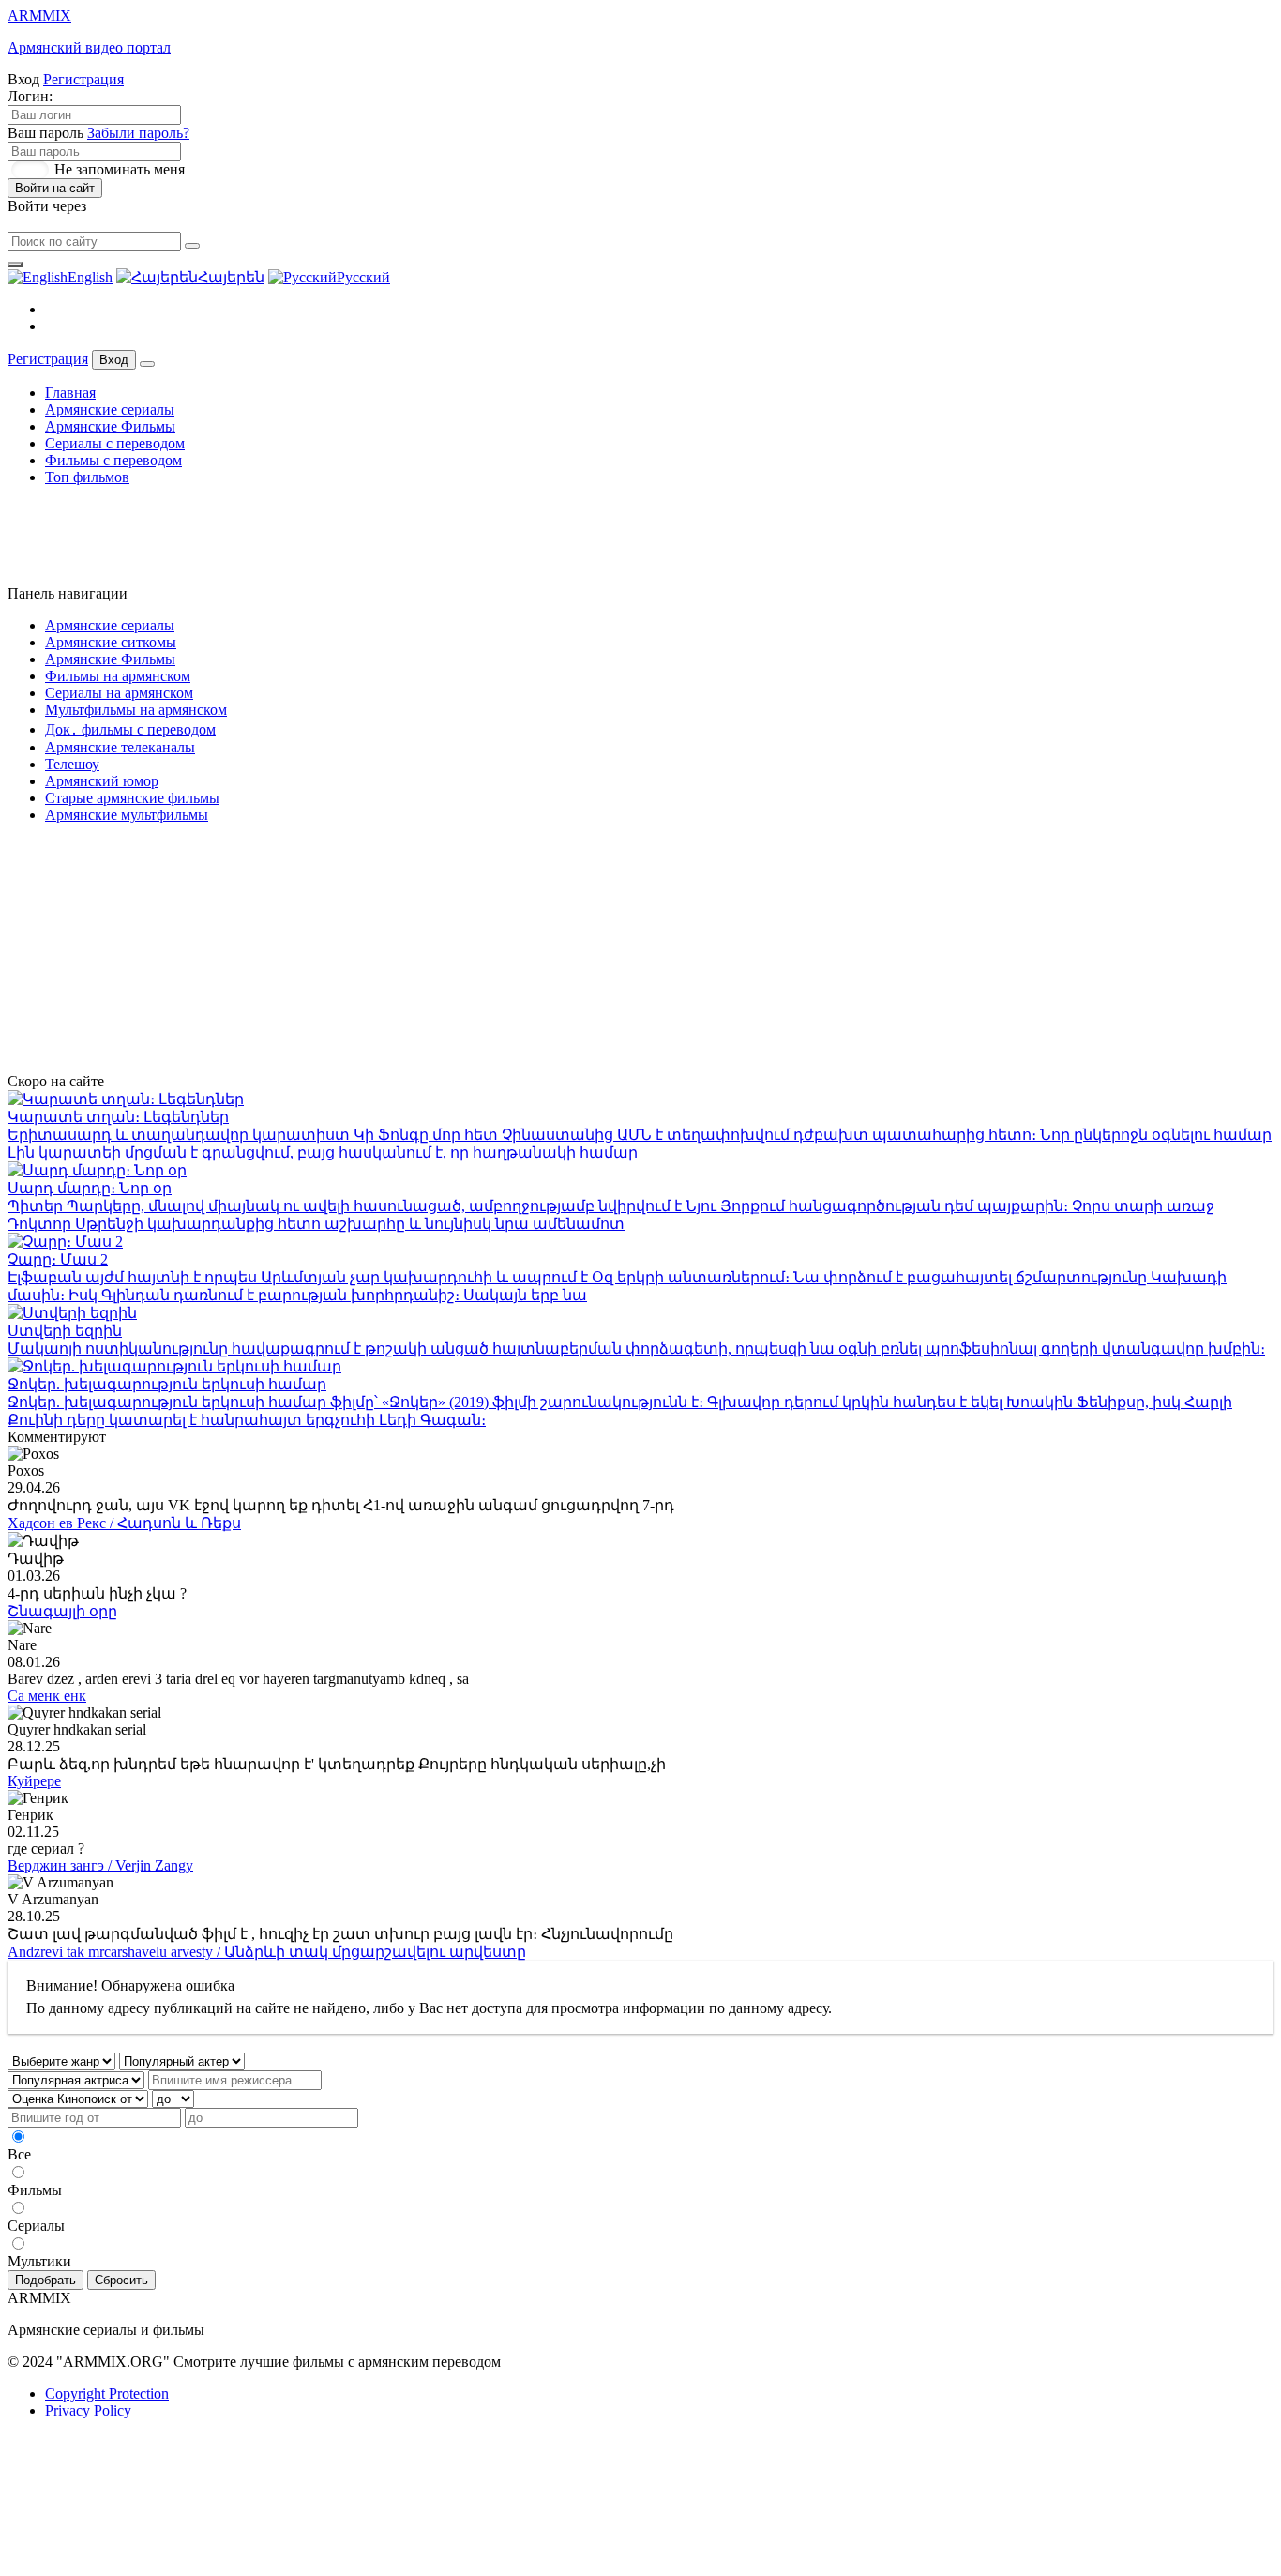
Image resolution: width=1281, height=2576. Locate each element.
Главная (70, 393)
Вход (114, 360)
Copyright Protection (107, 2394)
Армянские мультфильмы (127, 815)
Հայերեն (231, 277)
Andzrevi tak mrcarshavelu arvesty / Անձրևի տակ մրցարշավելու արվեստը (267, 1952)
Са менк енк (47, 1696)
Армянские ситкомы (111, 642)
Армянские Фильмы (110, 426)
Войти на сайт (55, 188)
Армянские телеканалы (120, 747)
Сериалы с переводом (115, 443)
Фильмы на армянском (118, 676)
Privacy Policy (88, 2410)
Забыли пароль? (138, 133)
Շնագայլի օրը (62, 1611)
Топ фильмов (87, 477)
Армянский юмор (102, 781)
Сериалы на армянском (119, 693)
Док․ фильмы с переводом (130, 729)
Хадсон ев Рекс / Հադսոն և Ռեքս (124, 1523)
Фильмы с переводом (113, 460)
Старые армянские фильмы (132, 798)
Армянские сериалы (110, 409)
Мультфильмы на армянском (136, 710)
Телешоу (72, 764)
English (90, 277)
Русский (363, 277)
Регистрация (83, 79)
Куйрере (34, 1781)
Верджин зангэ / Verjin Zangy (100, 1865)
